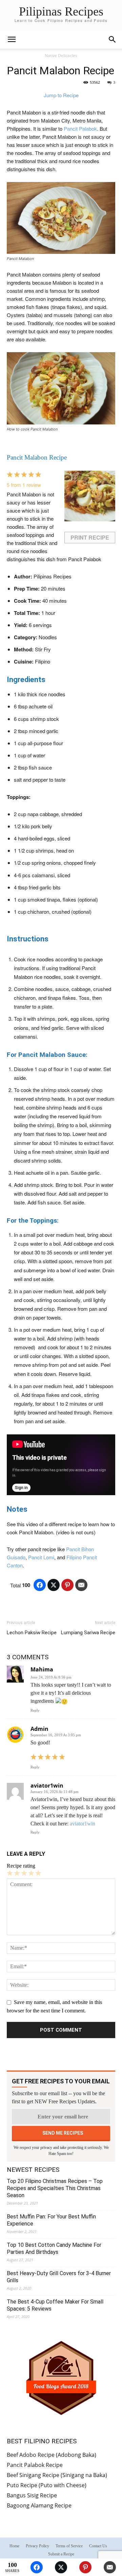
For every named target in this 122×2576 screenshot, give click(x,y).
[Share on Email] (81, 1585)
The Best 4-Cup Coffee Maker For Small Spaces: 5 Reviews (55, 2305)
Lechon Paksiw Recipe (32, 1633)
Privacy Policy (37, 2546)
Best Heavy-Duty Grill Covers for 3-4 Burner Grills (59, 2277)
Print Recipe (90, 537)
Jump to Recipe (61, 95)
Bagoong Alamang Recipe (39, 2505)
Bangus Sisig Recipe (32, 2495)
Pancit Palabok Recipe (35, 2465)
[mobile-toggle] (12, 40)
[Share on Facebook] (40, 1585)
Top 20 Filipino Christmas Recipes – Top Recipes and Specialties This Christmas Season (55, 2188)
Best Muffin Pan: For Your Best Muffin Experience (51, 2220)
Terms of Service (69, 2546)
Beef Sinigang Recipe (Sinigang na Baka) (57, 2475)
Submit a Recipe (61, 2554)
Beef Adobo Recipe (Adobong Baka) (52, 2455)
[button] (113, 40)
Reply (35, 1710)
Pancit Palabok (80, 128)
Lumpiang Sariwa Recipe (88, 1633)
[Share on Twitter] (54, 1585)
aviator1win (47, 1786)
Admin (39, 1729)
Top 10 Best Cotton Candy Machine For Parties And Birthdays (54, 2248)
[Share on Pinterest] (67, 1585)
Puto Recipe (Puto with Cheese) (47, 2485)
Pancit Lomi (41, 1557)
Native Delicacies (61, 56)
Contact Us (98, 2546)
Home (14, 2546)
